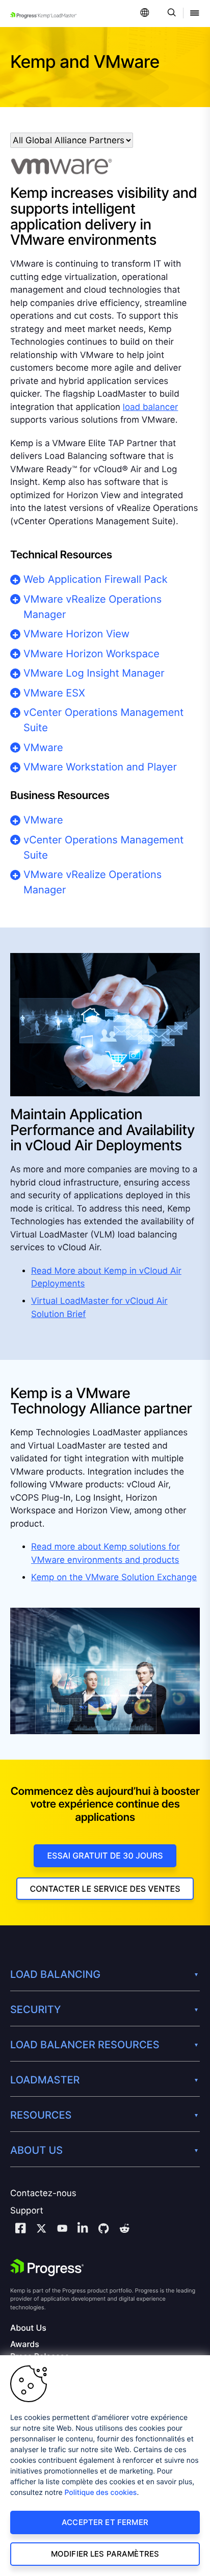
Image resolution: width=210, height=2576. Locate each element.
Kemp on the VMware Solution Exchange (114, 1578)
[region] (105, 2466)
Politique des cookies (101, 2493)
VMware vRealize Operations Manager (93, 607)
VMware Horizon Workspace (91, 654)
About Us (28, 2328)
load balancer (151, 407)
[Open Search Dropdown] (170, 14)
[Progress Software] (47, 2268)
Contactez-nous (43, 2194)
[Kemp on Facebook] (20, 2230)
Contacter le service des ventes (105, 1889)
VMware (43, 748)
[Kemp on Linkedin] (83, 2230)
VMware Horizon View (76, 634)
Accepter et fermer (105, 2522)
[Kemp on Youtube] (62, 2230)
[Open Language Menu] (145, 14)
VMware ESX (54, 693)
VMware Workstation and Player (100, 767)
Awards (25, 2344)
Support (27, 2211)
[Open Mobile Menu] (195, 14)
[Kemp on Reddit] (124, 2230)
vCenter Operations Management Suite (103, 720)
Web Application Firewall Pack (96, 579)
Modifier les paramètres (105, 2554)
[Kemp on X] (41, 2230)
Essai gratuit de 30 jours (105, 1856)
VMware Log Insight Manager (94, 673)
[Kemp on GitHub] (103, 2230)
